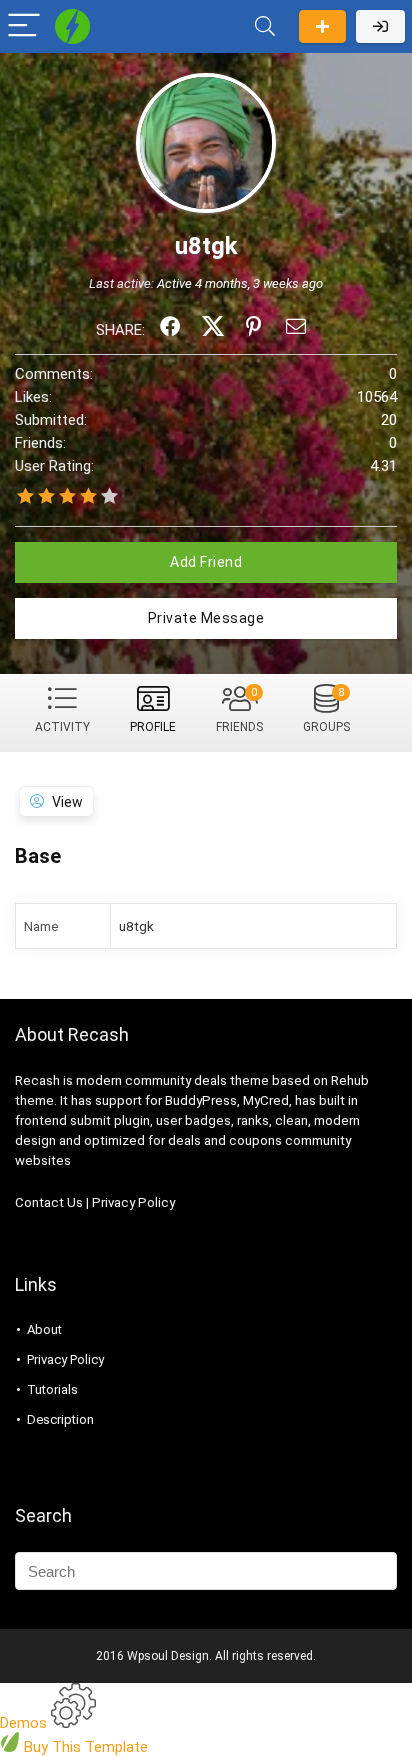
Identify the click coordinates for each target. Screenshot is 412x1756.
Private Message (206, 618)
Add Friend (206, 562)
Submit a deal (322, 26)
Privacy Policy (133, 1202)
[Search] (265, 26)
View (67, 802)
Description (60, 1419)
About (44, 1329)
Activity (62, 727)
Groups (326, 710)
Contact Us (49, 1202)
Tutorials (52, 1389)
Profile (153, 727)
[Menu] (24, 26)
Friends (239, 710)
